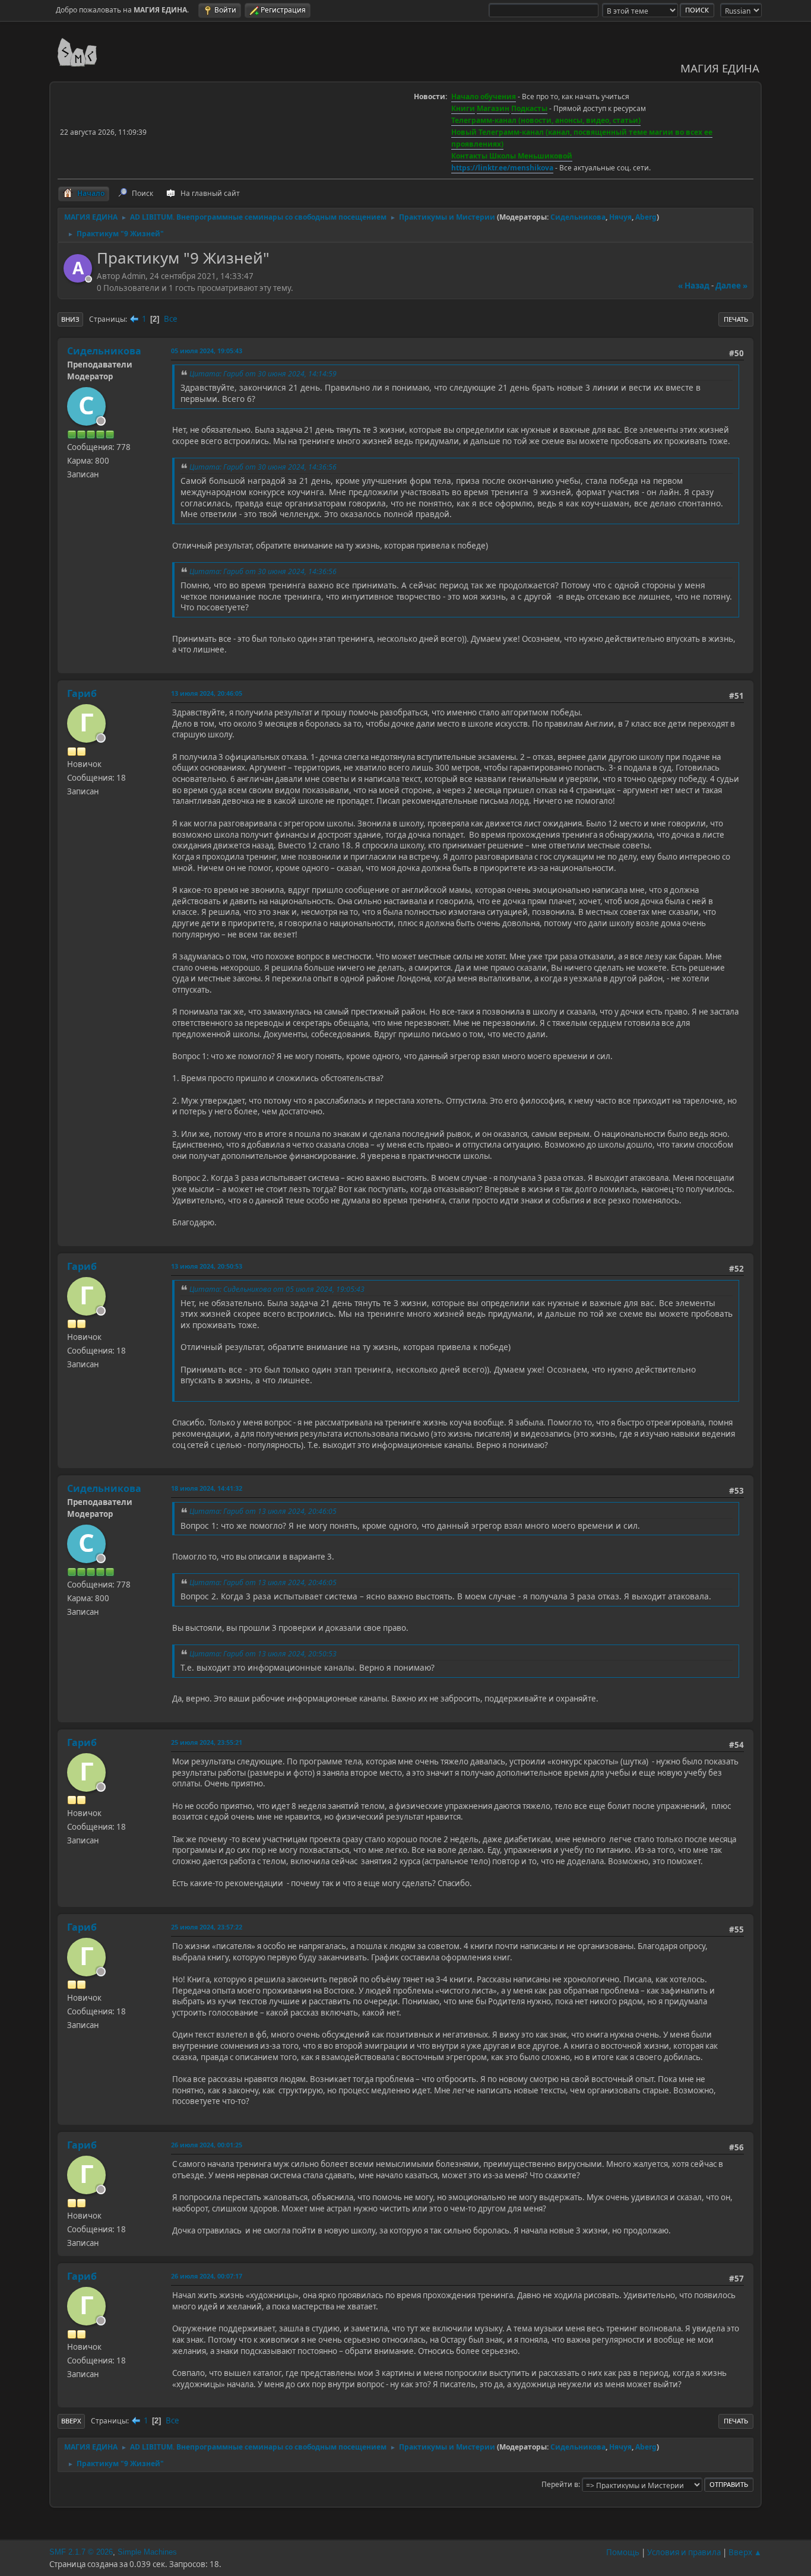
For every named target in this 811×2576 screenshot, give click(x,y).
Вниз (70, 319)
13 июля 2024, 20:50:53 (207, 1266)
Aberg (646, 217)
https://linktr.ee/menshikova (502, 168)
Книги (463, 108)
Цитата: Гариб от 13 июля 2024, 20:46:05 (263, 1511)
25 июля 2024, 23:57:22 (207, 1927)
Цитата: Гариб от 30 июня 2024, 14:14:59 (263, 374)
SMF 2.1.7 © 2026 (81, 2552)
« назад (694, 286)
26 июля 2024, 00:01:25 (207, 2145)
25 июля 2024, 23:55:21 (207, 1742)
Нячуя (620, 217)
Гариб (82, 693)
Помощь (623, 2552)
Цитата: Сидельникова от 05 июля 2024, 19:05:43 (277, 1289)
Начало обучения (484, 96)
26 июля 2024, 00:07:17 (207, 2276)
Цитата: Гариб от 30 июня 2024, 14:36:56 (263, 467)
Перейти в (560, 2484)
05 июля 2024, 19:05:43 (207, 351)
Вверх (71, 2421)
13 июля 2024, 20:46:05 (207, 693)
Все (171, 319)
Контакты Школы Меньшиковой (512, 156)
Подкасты (529, 108)
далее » (731, 286)
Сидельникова (578, 217)
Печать (736, 319)
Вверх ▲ (745, 2552)
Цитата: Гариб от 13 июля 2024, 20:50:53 (263, 1654)
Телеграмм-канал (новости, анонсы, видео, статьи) (546, 120)
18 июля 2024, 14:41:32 (207, 1488)
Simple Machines (147, 2552)
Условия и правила (684, 2552)
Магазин (493, 108)
